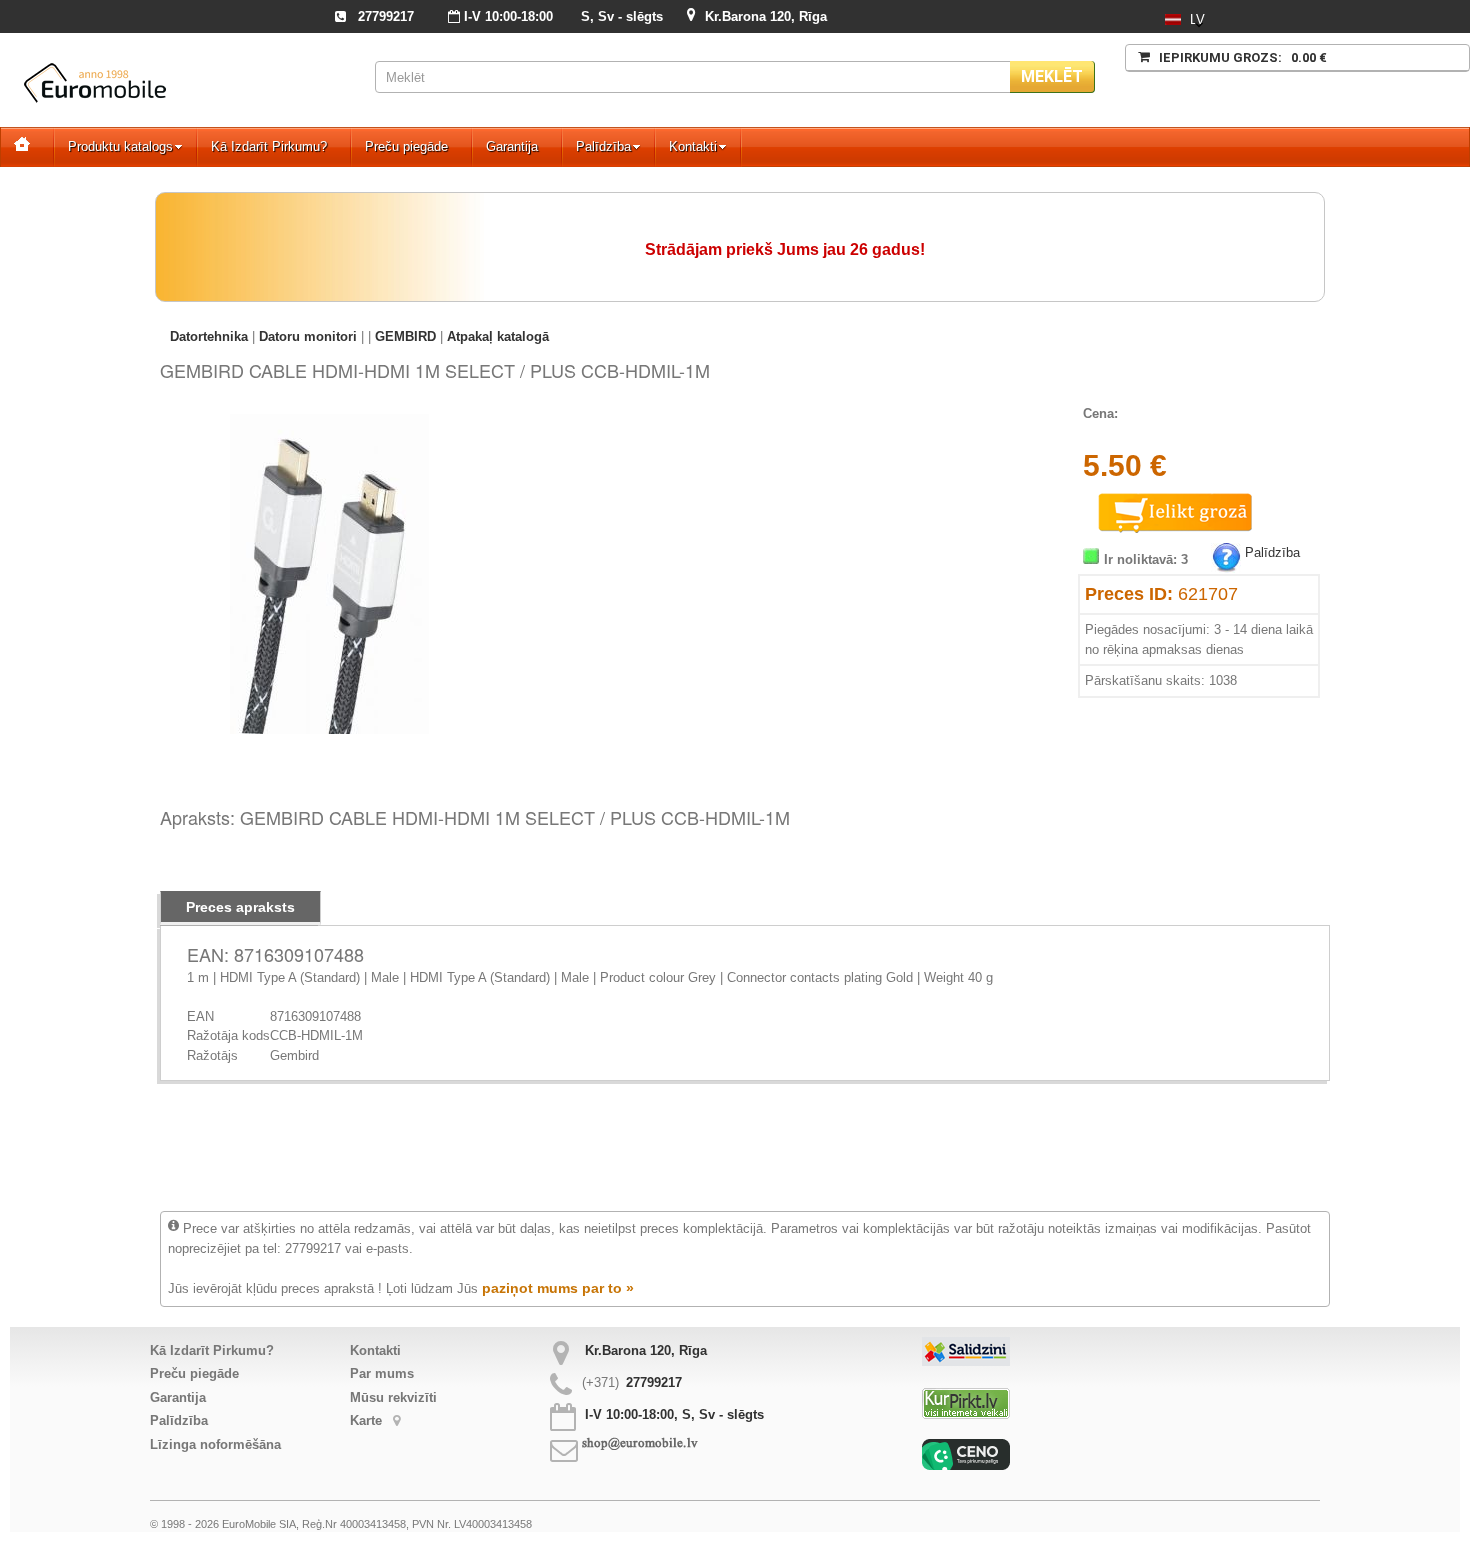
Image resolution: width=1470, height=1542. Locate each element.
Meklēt (1052, 76)
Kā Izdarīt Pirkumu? (269, 146)
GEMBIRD (405, 336)
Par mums (382, 1373)
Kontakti (693, 146)
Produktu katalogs (120, 146)
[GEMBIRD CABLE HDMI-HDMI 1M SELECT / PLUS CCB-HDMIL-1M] (329, 423)
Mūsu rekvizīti (393, 1397)
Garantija (512, 146)
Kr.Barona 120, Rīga (766, 16)
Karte (368, 1420)
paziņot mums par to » (558, 1288)
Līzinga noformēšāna (215, 1444)
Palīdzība (603, 146)
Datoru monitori (308, 336)
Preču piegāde (406, 146)
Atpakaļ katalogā (498, 336)
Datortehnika (209, 336)
